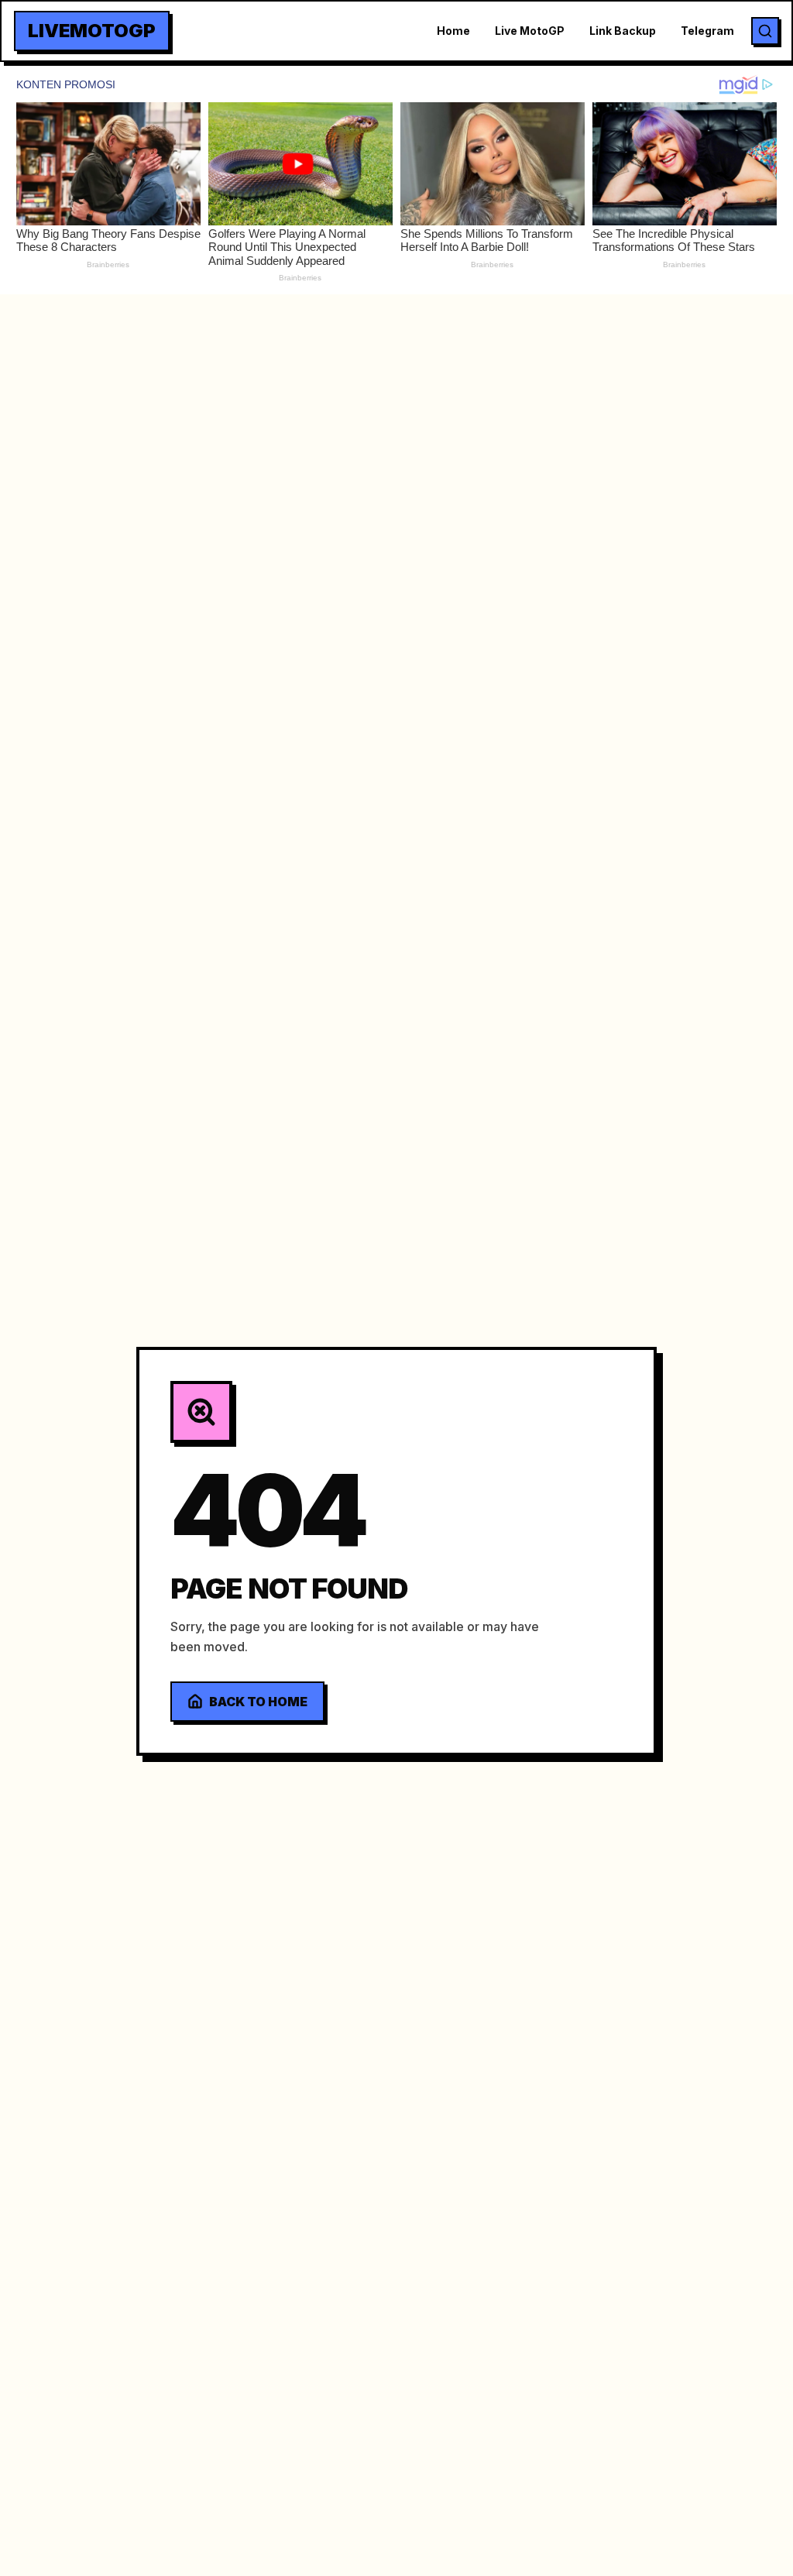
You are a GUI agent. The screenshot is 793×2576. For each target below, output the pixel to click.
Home (453, 31)
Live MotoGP (530, 31)
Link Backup (623, 31)
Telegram (707, 31)
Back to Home (258, 1702)
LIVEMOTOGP (92, 31)
